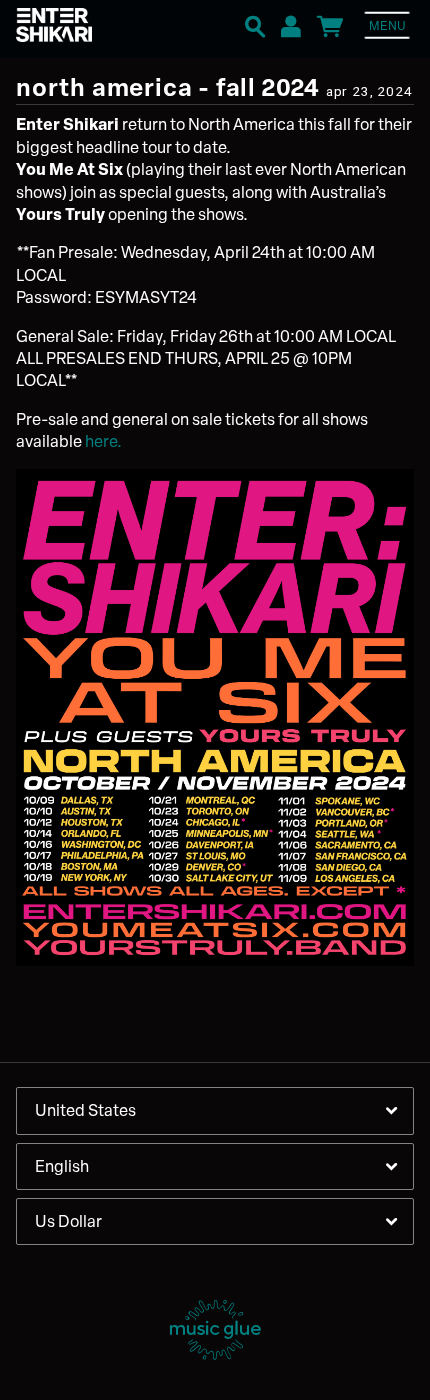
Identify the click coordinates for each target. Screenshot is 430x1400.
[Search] (255, 24)
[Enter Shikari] (75, 25)
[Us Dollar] (215, 1221)
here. (103, 441)
